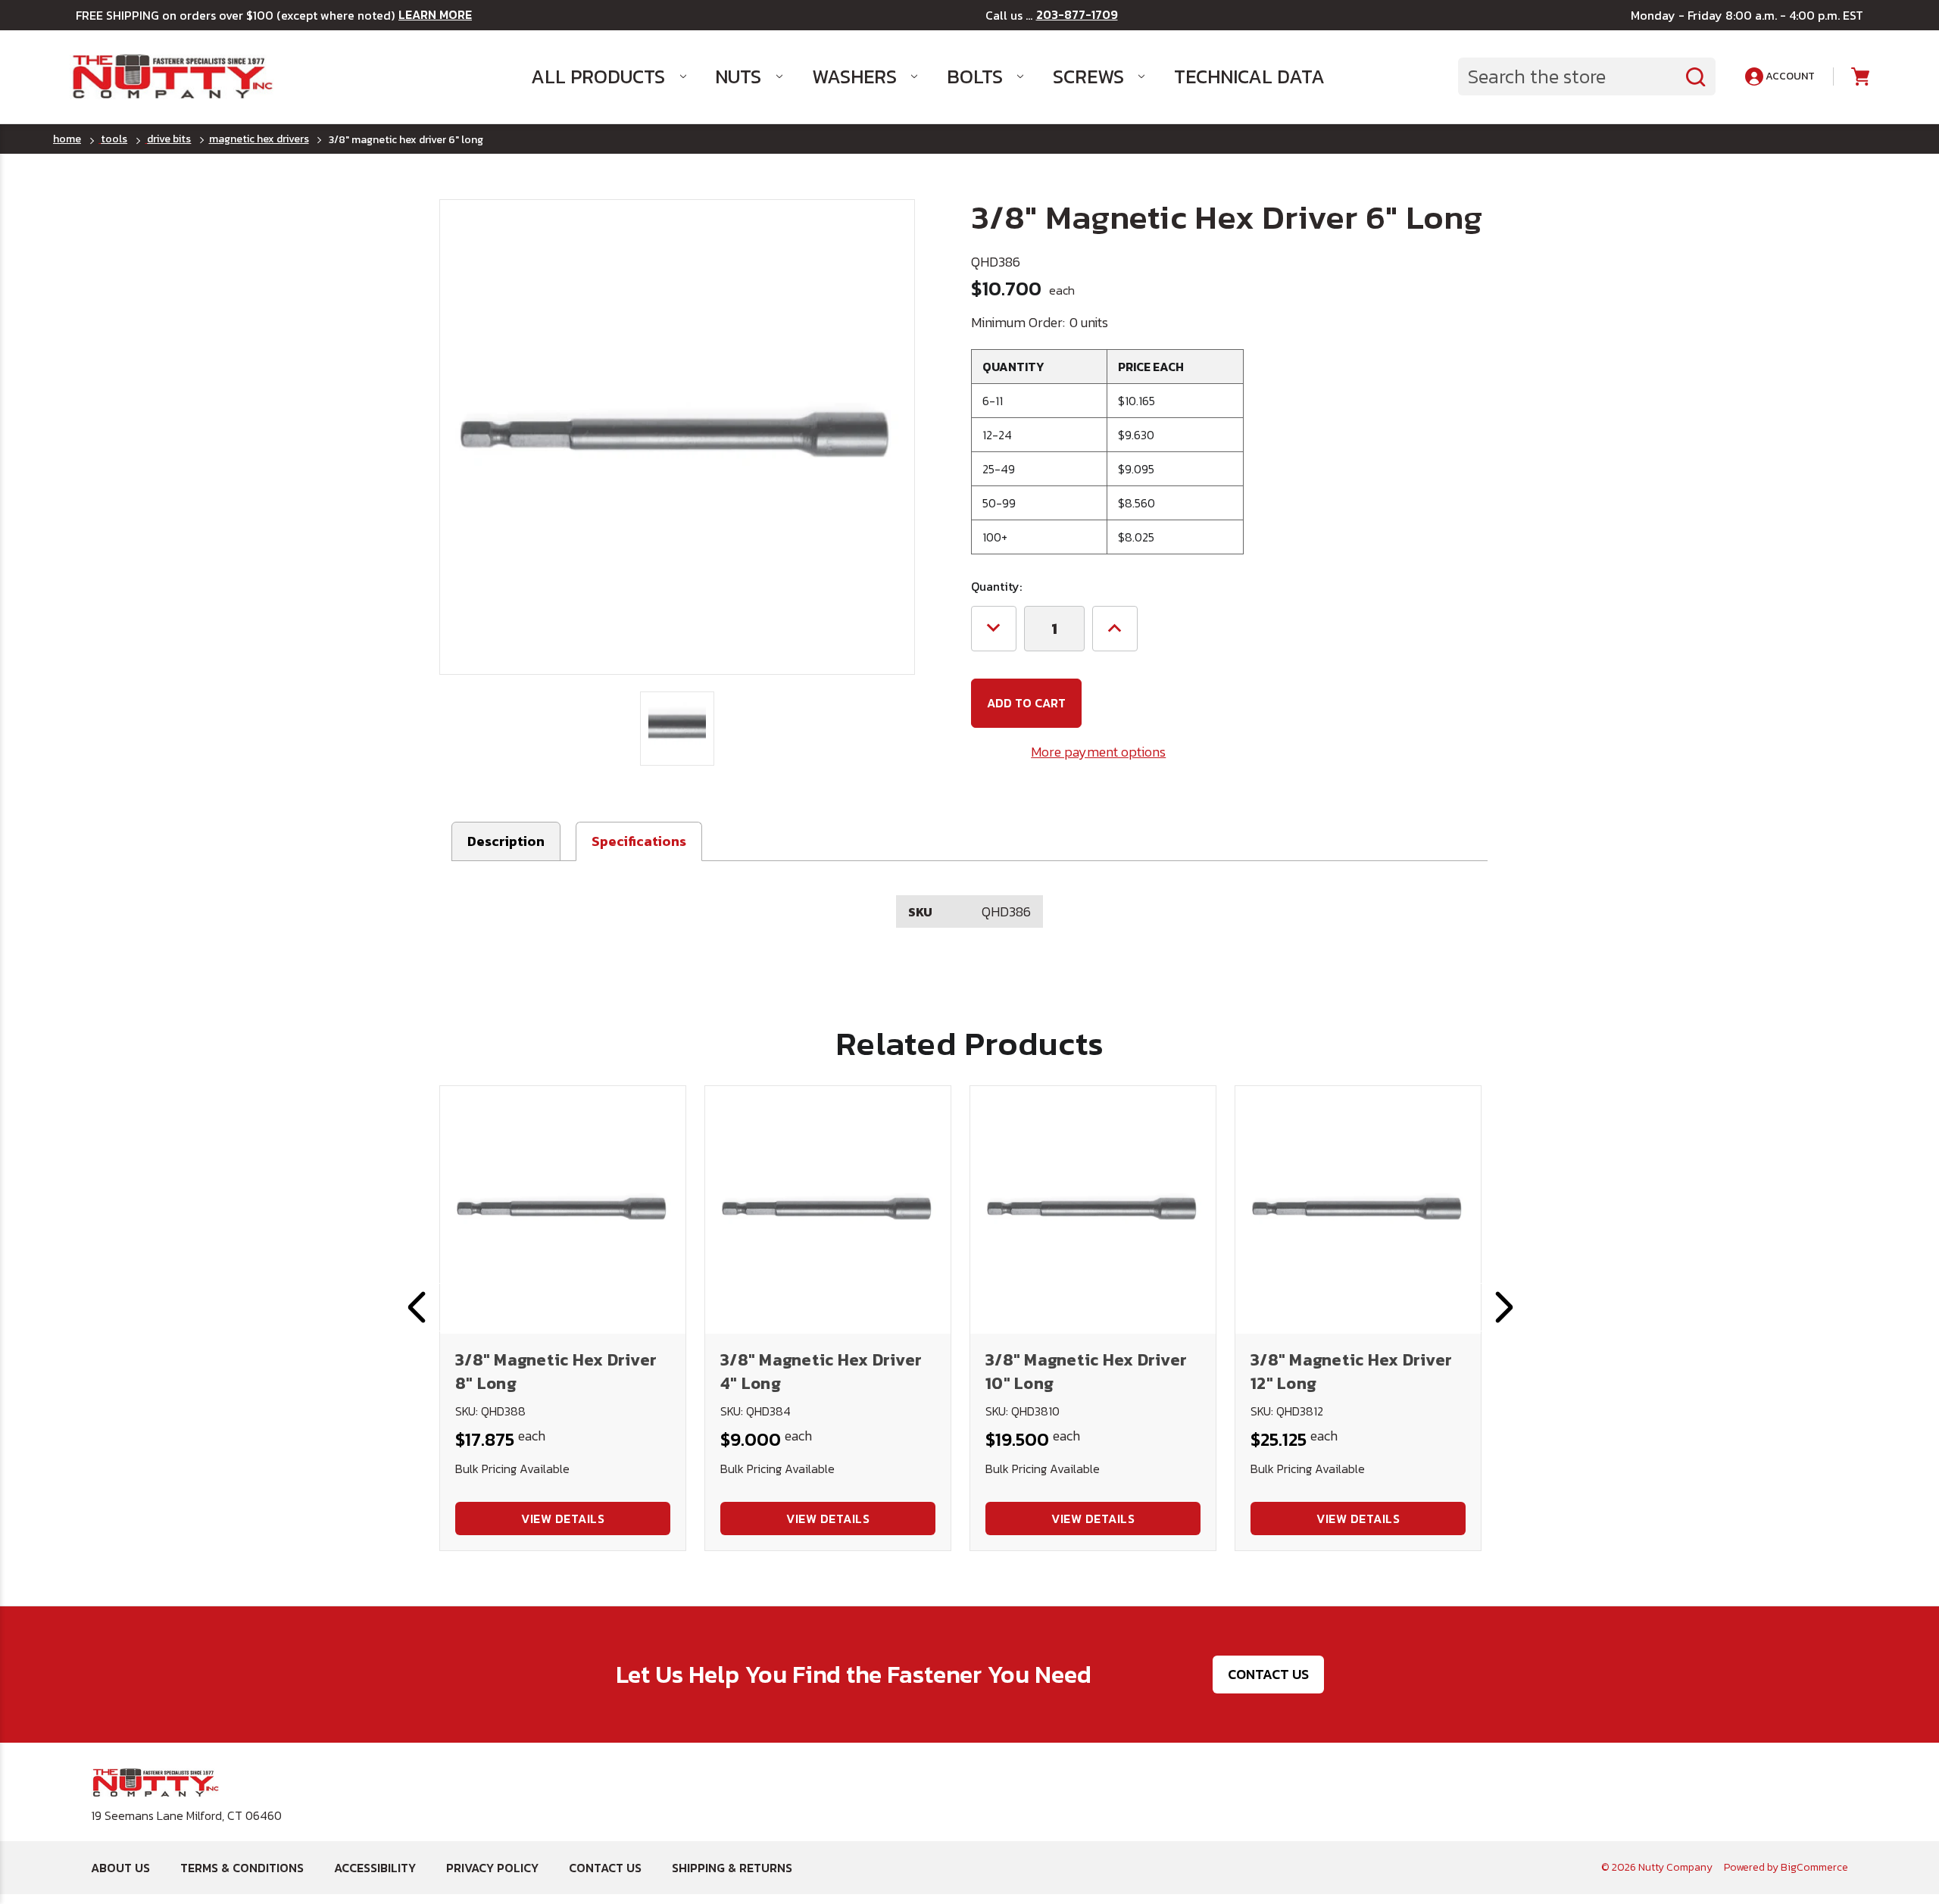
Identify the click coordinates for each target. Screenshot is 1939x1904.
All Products (598, 76)
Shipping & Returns (732, 1868)
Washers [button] (854, 76)
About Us (120, 1868)
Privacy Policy (492, 1868)
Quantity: (996, 586)
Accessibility (375, 1868)
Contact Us (1268, 1674)
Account (1789, 76)
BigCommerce (1814, 1867)
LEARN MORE (435, 15)
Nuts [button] (738, 76)
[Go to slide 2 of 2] (417, 1307)
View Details (563, 1519)
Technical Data (1249, 76)
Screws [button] (1088, 76)
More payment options (1098, 752)
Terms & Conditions (242, 1868)
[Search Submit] (1696, 76)
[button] (639, 841)
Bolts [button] (975, 76)
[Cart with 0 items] (1859, 77)
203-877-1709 (1077, 15)
